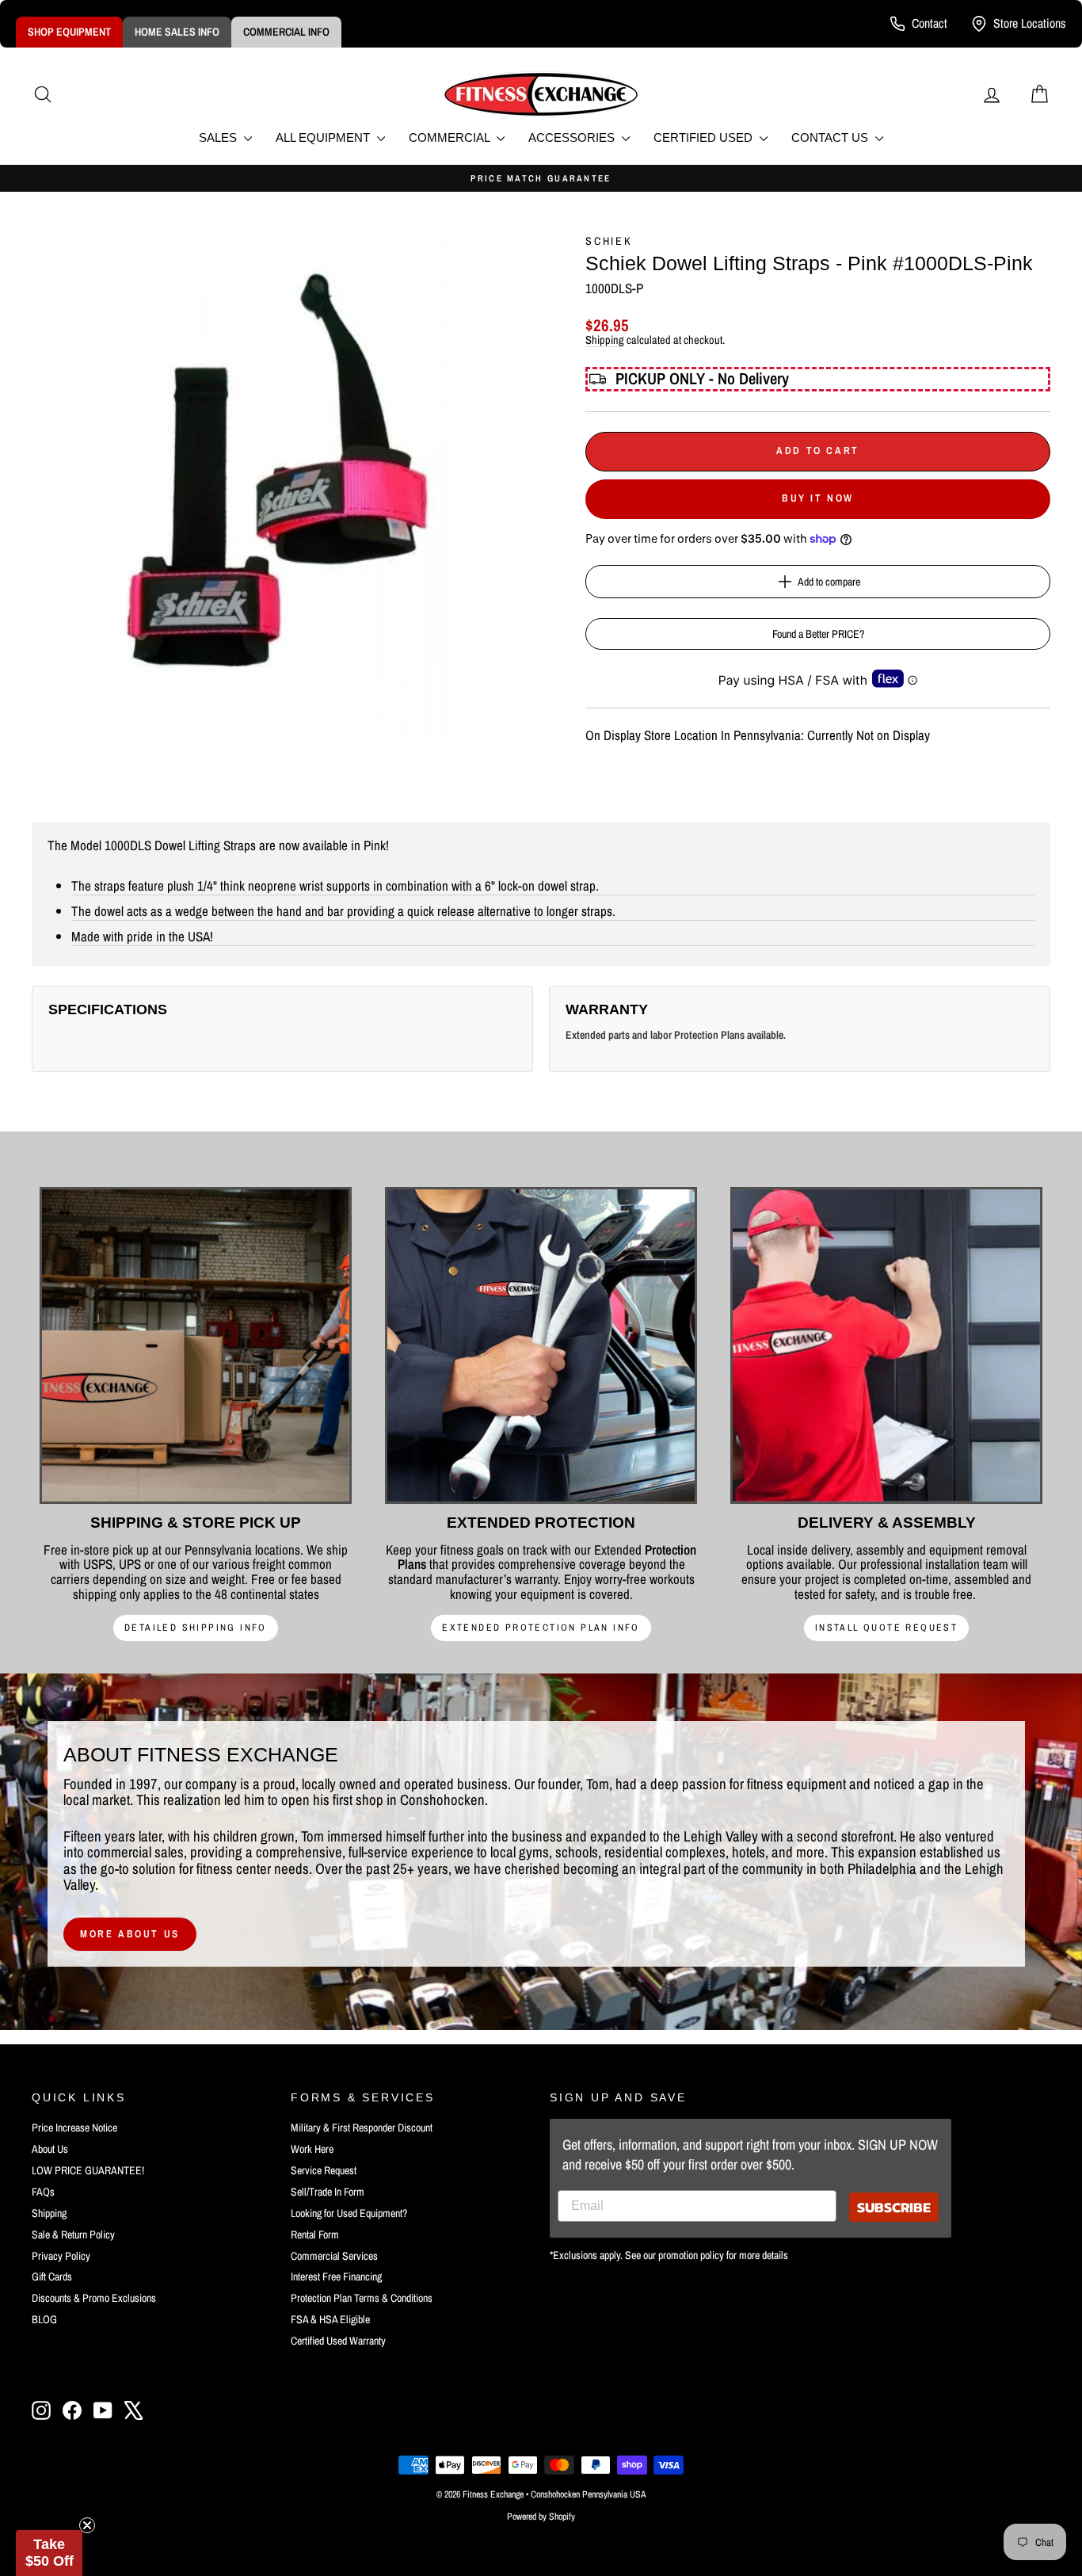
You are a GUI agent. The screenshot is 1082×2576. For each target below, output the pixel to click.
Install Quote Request (886, 1628)
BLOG (44, 2319)
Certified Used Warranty (338, 2341)
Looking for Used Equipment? (349, 2213)
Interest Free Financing (336, 2276)
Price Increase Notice (74, 2128)
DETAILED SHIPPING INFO (196, 1628)
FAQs (43, 2192)
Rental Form (315, 2234)
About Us (50, 2149)
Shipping (605, 340)
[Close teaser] (87, 2525)
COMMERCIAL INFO (286, 32)
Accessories (573, 137)
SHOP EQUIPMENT (69, 32)
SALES (219, 137)
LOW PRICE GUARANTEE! (88, 2170)
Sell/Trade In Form (328, 2192)
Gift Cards (52, 2276)
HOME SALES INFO (177, 32)
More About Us (130, 1934)
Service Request (324, 2170)
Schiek (609, 241)
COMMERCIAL (451, 137)
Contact (930, 23)
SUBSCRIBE (894, 2207)
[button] (49, 2553)
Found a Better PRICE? (818, 634)
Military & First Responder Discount (362, 2128)
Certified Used (705, 137)
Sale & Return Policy (73, 2234)
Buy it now (818, 498)
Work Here (312, 2149)
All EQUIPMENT (324, 137)
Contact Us (831, 137)
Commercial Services (334, 2256)
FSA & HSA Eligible (330, 2319)
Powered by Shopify (541, 2517)
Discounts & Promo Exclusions (94, 2298)
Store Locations (1030, 23)
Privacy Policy (61, 2256)
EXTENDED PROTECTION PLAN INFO (541, 1628)
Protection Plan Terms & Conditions (362, 2298)
